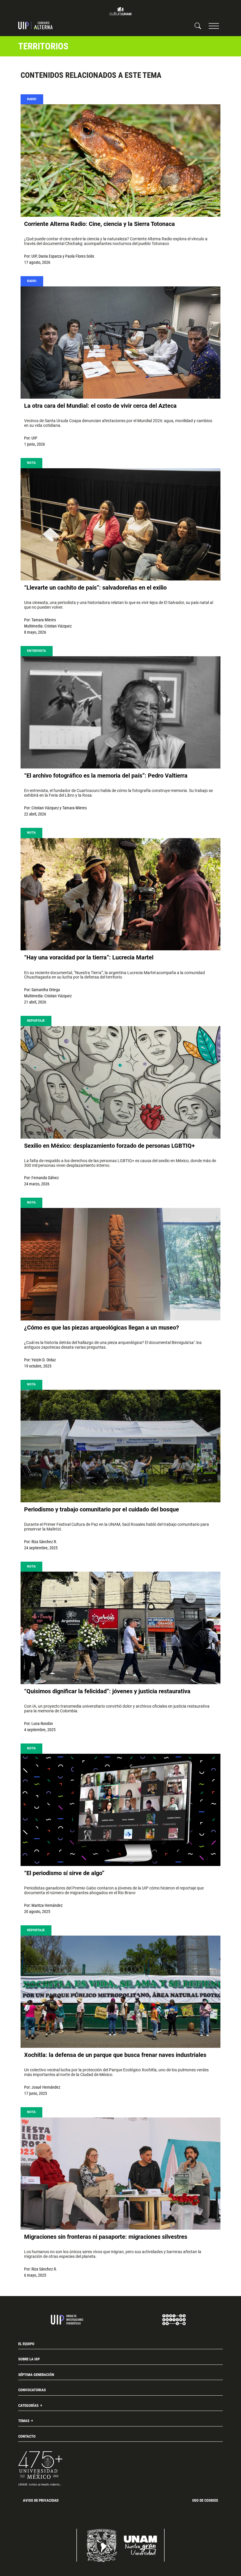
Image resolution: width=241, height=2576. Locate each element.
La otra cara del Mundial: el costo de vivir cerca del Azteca (100, 406)
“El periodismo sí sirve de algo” (64, 1873)
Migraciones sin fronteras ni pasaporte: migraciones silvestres (106, 2237)
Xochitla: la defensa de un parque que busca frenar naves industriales (115, 2055)
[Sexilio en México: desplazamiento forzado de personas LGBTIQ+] (120, 1082)
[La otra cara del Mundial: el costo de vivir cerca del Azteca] (120, 343)
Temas (24, 2421)
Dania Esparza (50, 256)
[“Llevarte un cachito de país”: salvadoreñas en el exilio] (120, 525)
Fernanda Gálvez (45, 1178)
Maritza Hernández (47, 1905)
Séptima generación (36, 2375)
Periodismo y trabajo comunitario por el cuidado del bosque (102, 1509)
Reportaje (36, 1021)
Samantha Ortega (46, 990)
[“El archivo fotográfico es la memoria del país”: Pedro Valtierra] (120, 713)
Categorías (29, 2405)
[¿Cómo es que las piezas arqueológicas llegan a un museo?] (120, 1264)
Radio (32, 99)
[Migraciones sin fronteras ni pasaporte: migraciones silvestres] (120, 2174)
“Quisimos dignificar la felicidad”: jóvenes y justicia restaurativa (107, 1691)
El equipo (26, 2344)
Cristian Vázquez (58, 626)
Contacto (27, 2436)
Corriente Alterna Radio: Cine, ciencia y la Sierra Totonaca (99, 224)
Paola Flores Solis (80, 256)
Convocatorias (32, 2390)
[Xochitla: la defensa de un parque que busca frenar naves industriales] (120, 1992)
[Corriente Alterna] (35, 26)
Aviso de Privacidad (41, 2500)
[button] (214, 26)
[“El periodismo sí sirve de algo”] (120, 1810)
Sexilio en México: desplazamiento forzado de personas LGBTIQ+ (109, 1146)
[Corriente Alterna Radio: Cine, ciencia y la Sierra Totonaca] (120, 161)
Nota (31, 463)
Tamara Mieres (44, 620)
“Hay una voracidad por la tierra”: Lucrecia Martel (89, 957)
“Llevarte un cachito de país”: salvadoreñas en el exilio (95, 588)
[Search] (198, 26)
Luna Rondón (42, 1724)
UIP (34, 256)
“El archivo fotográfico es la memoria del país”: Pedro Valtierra (106, 776)
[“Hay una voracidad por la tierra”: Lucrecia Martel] (120, 894)
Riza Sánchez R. (44, 1542)
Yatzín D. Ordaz (44, 1360)
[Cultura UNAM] (120, 11)
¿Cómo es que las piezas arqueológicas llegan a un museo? (102, 1328)
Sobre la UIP (29, 2359)
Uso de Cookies (205, 2500)
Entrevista (36, 651)
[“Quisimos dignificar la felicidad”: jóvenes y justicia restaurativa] (120, 1628)
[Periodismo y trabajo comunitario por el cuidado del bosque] (120, 1446)
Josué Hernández (46, 2087)
